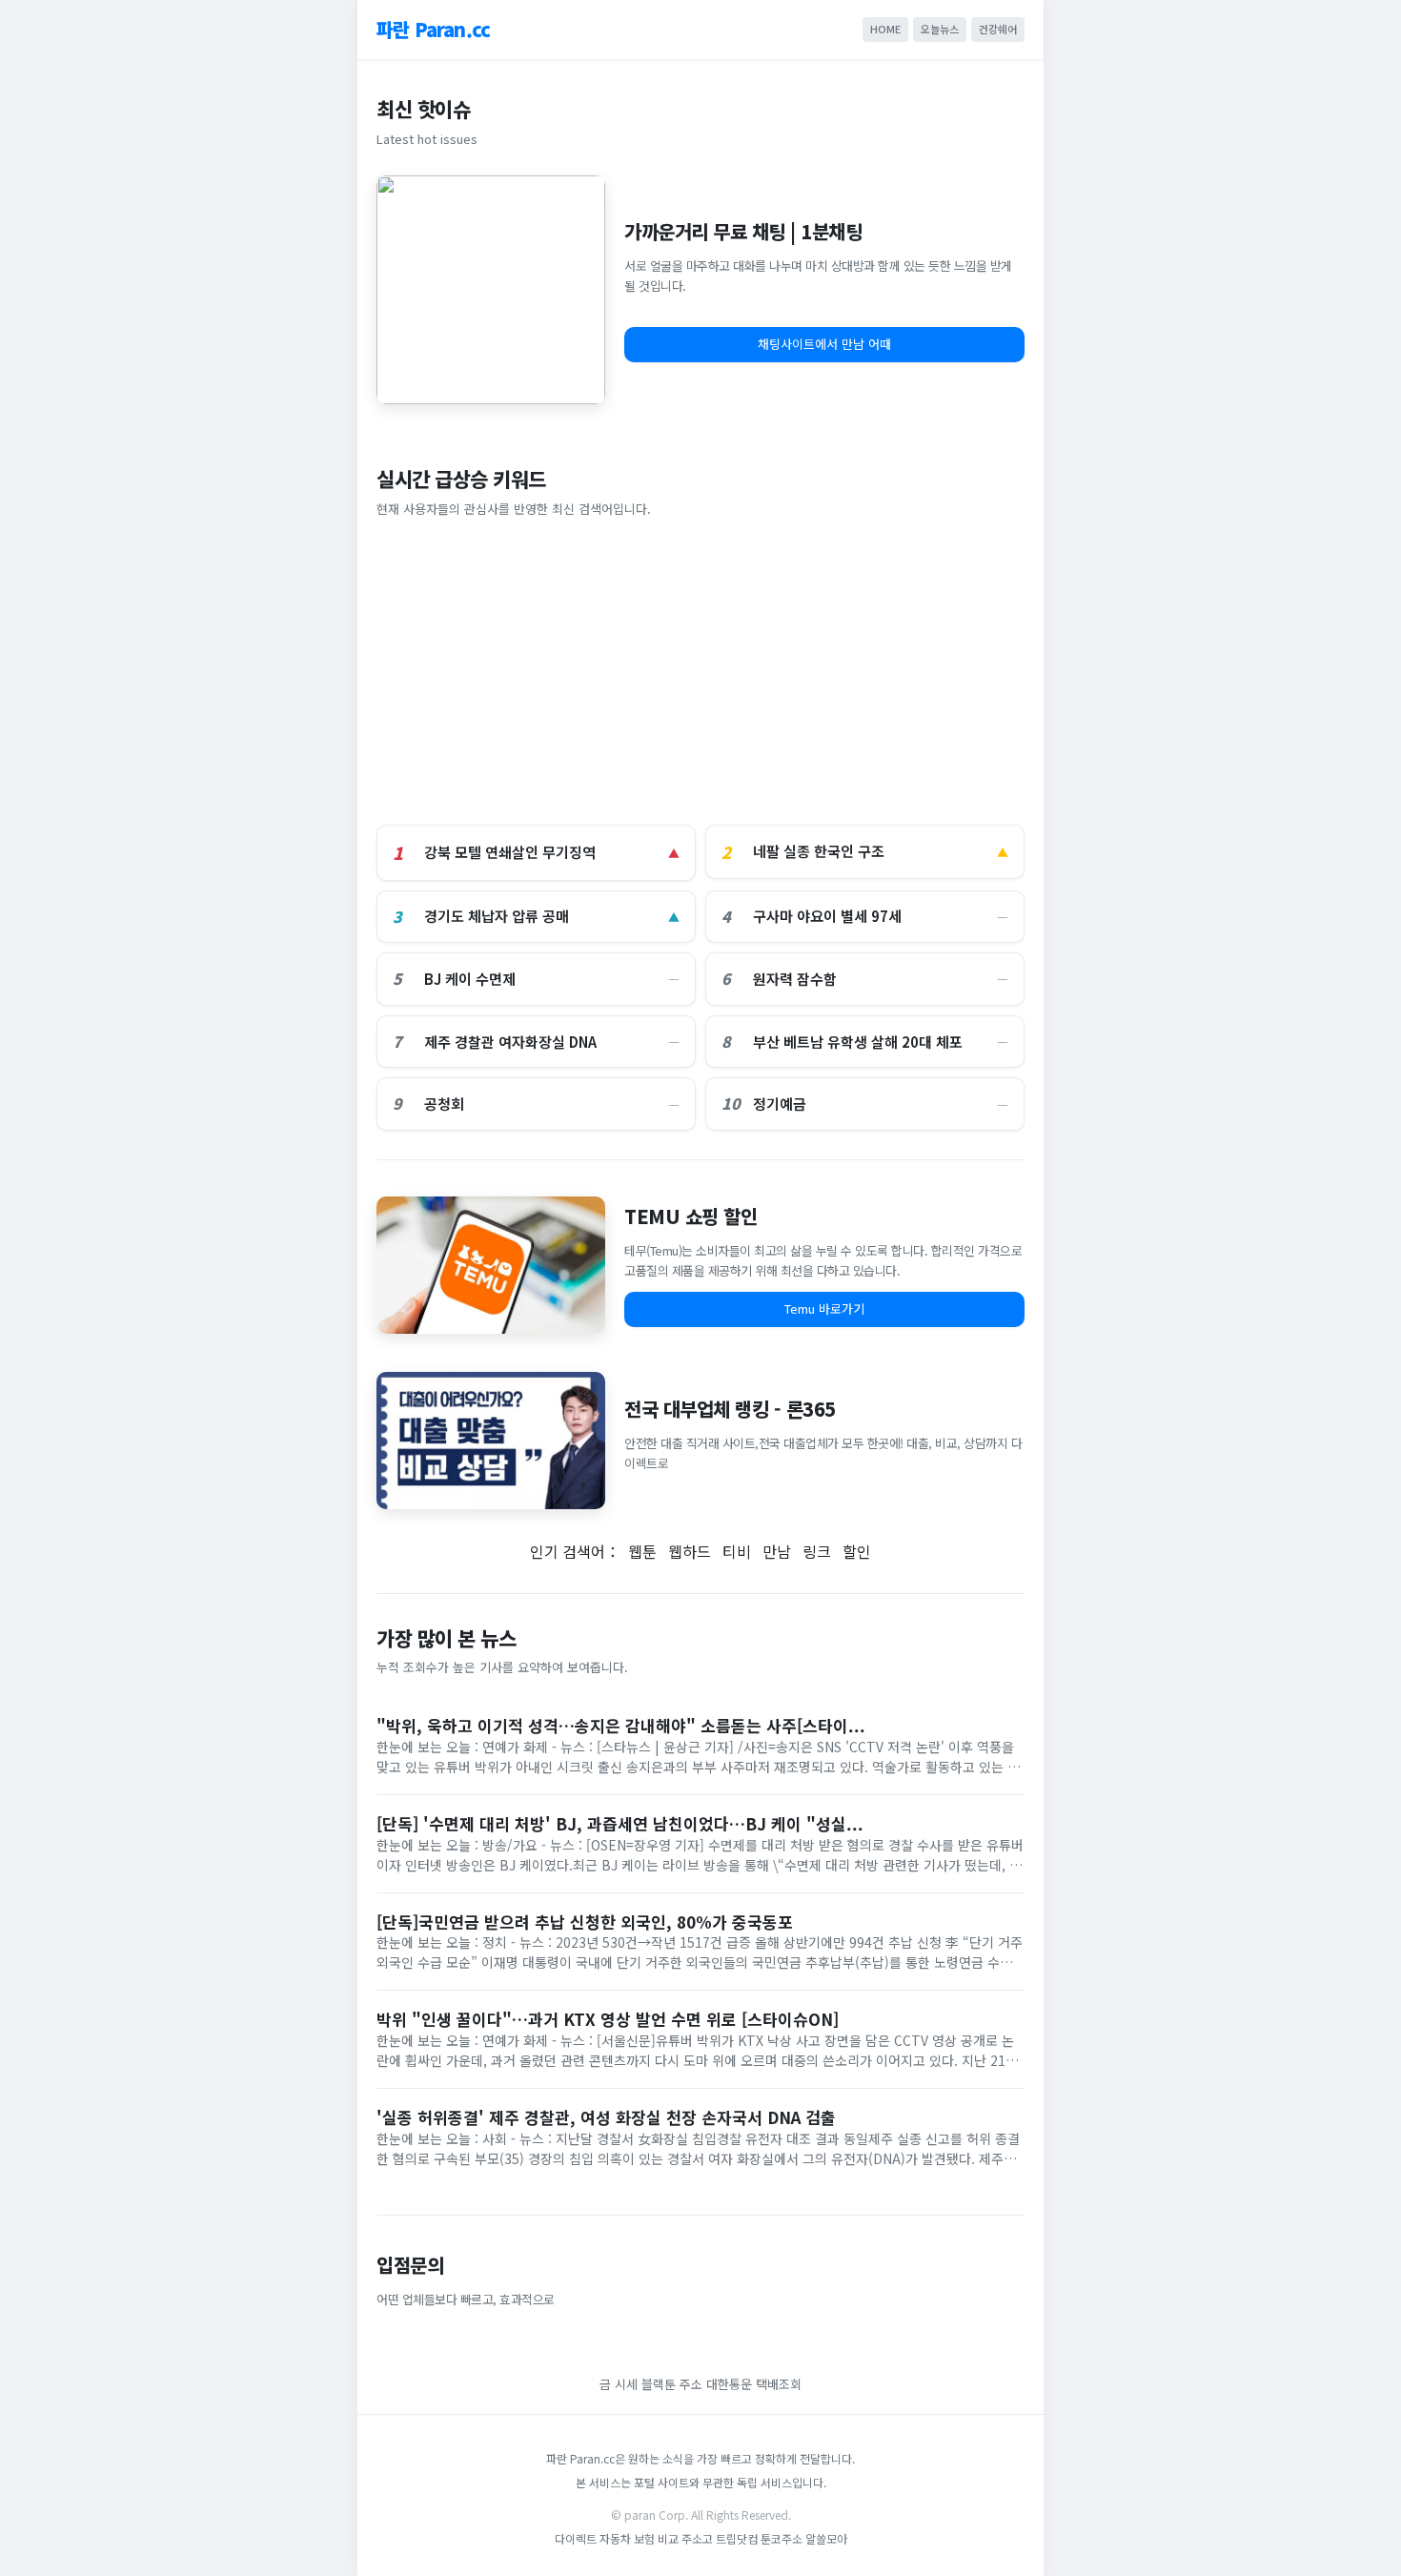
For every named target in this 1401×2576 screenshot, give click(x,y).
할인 (857, 1551)
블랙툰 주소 (672, 2384)
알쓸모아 (826, 2538)
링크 (817, 1551)
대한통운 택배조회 (754, 2384)
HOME (885, 29)
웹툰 (642, 1551)
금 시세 (620, 2384)
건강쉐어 (998, 29)
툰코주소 (782, 2538)
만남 (777, 1551)
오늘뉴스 (940, 29)
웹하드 (690, 1551)
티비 (737, 1551)
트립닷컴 (738, 2538)
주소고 (697, 2538)
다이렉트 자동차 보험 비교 (618, 2538)
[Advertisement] (700, 672)
